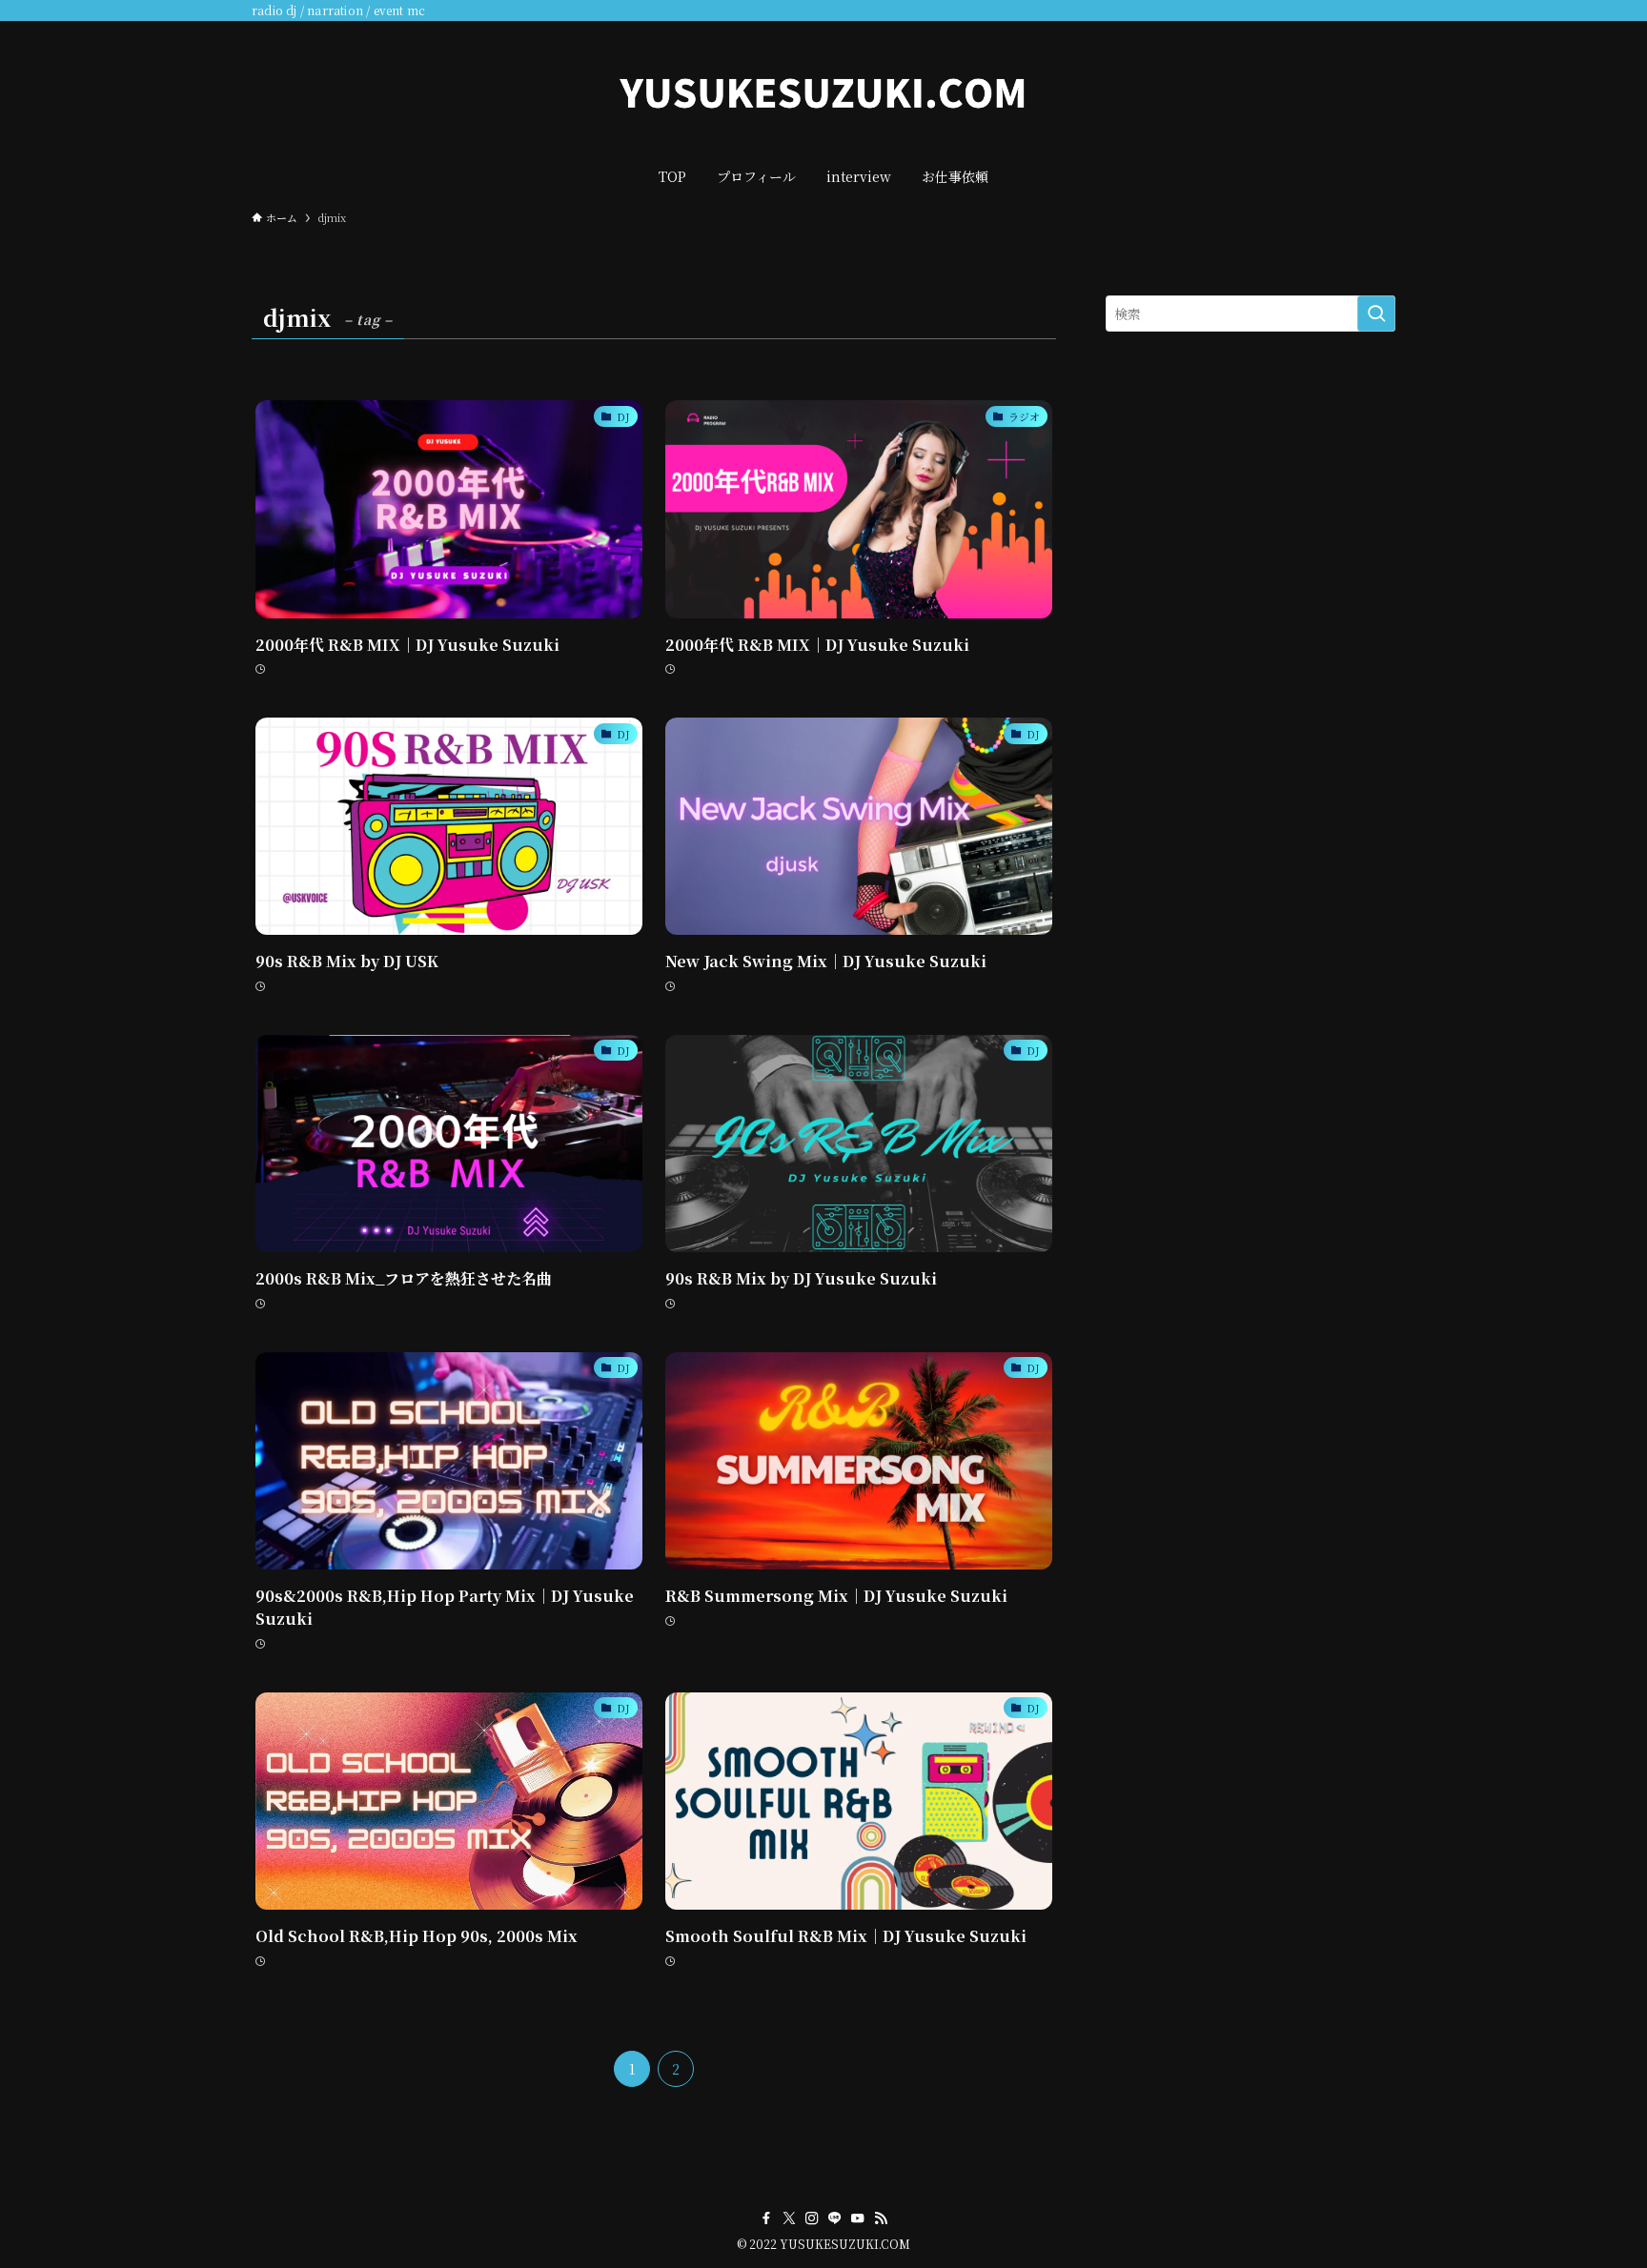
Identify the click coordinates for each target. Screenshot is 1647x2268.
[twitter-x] (789, 2218)
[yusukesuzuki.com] (823, 91)
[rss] (881, 2218)
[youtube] (858, 2218)
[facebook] (766, 2218)
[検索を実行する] (1376, 314)
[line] (835, 2218)
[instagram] (812, 2218)
